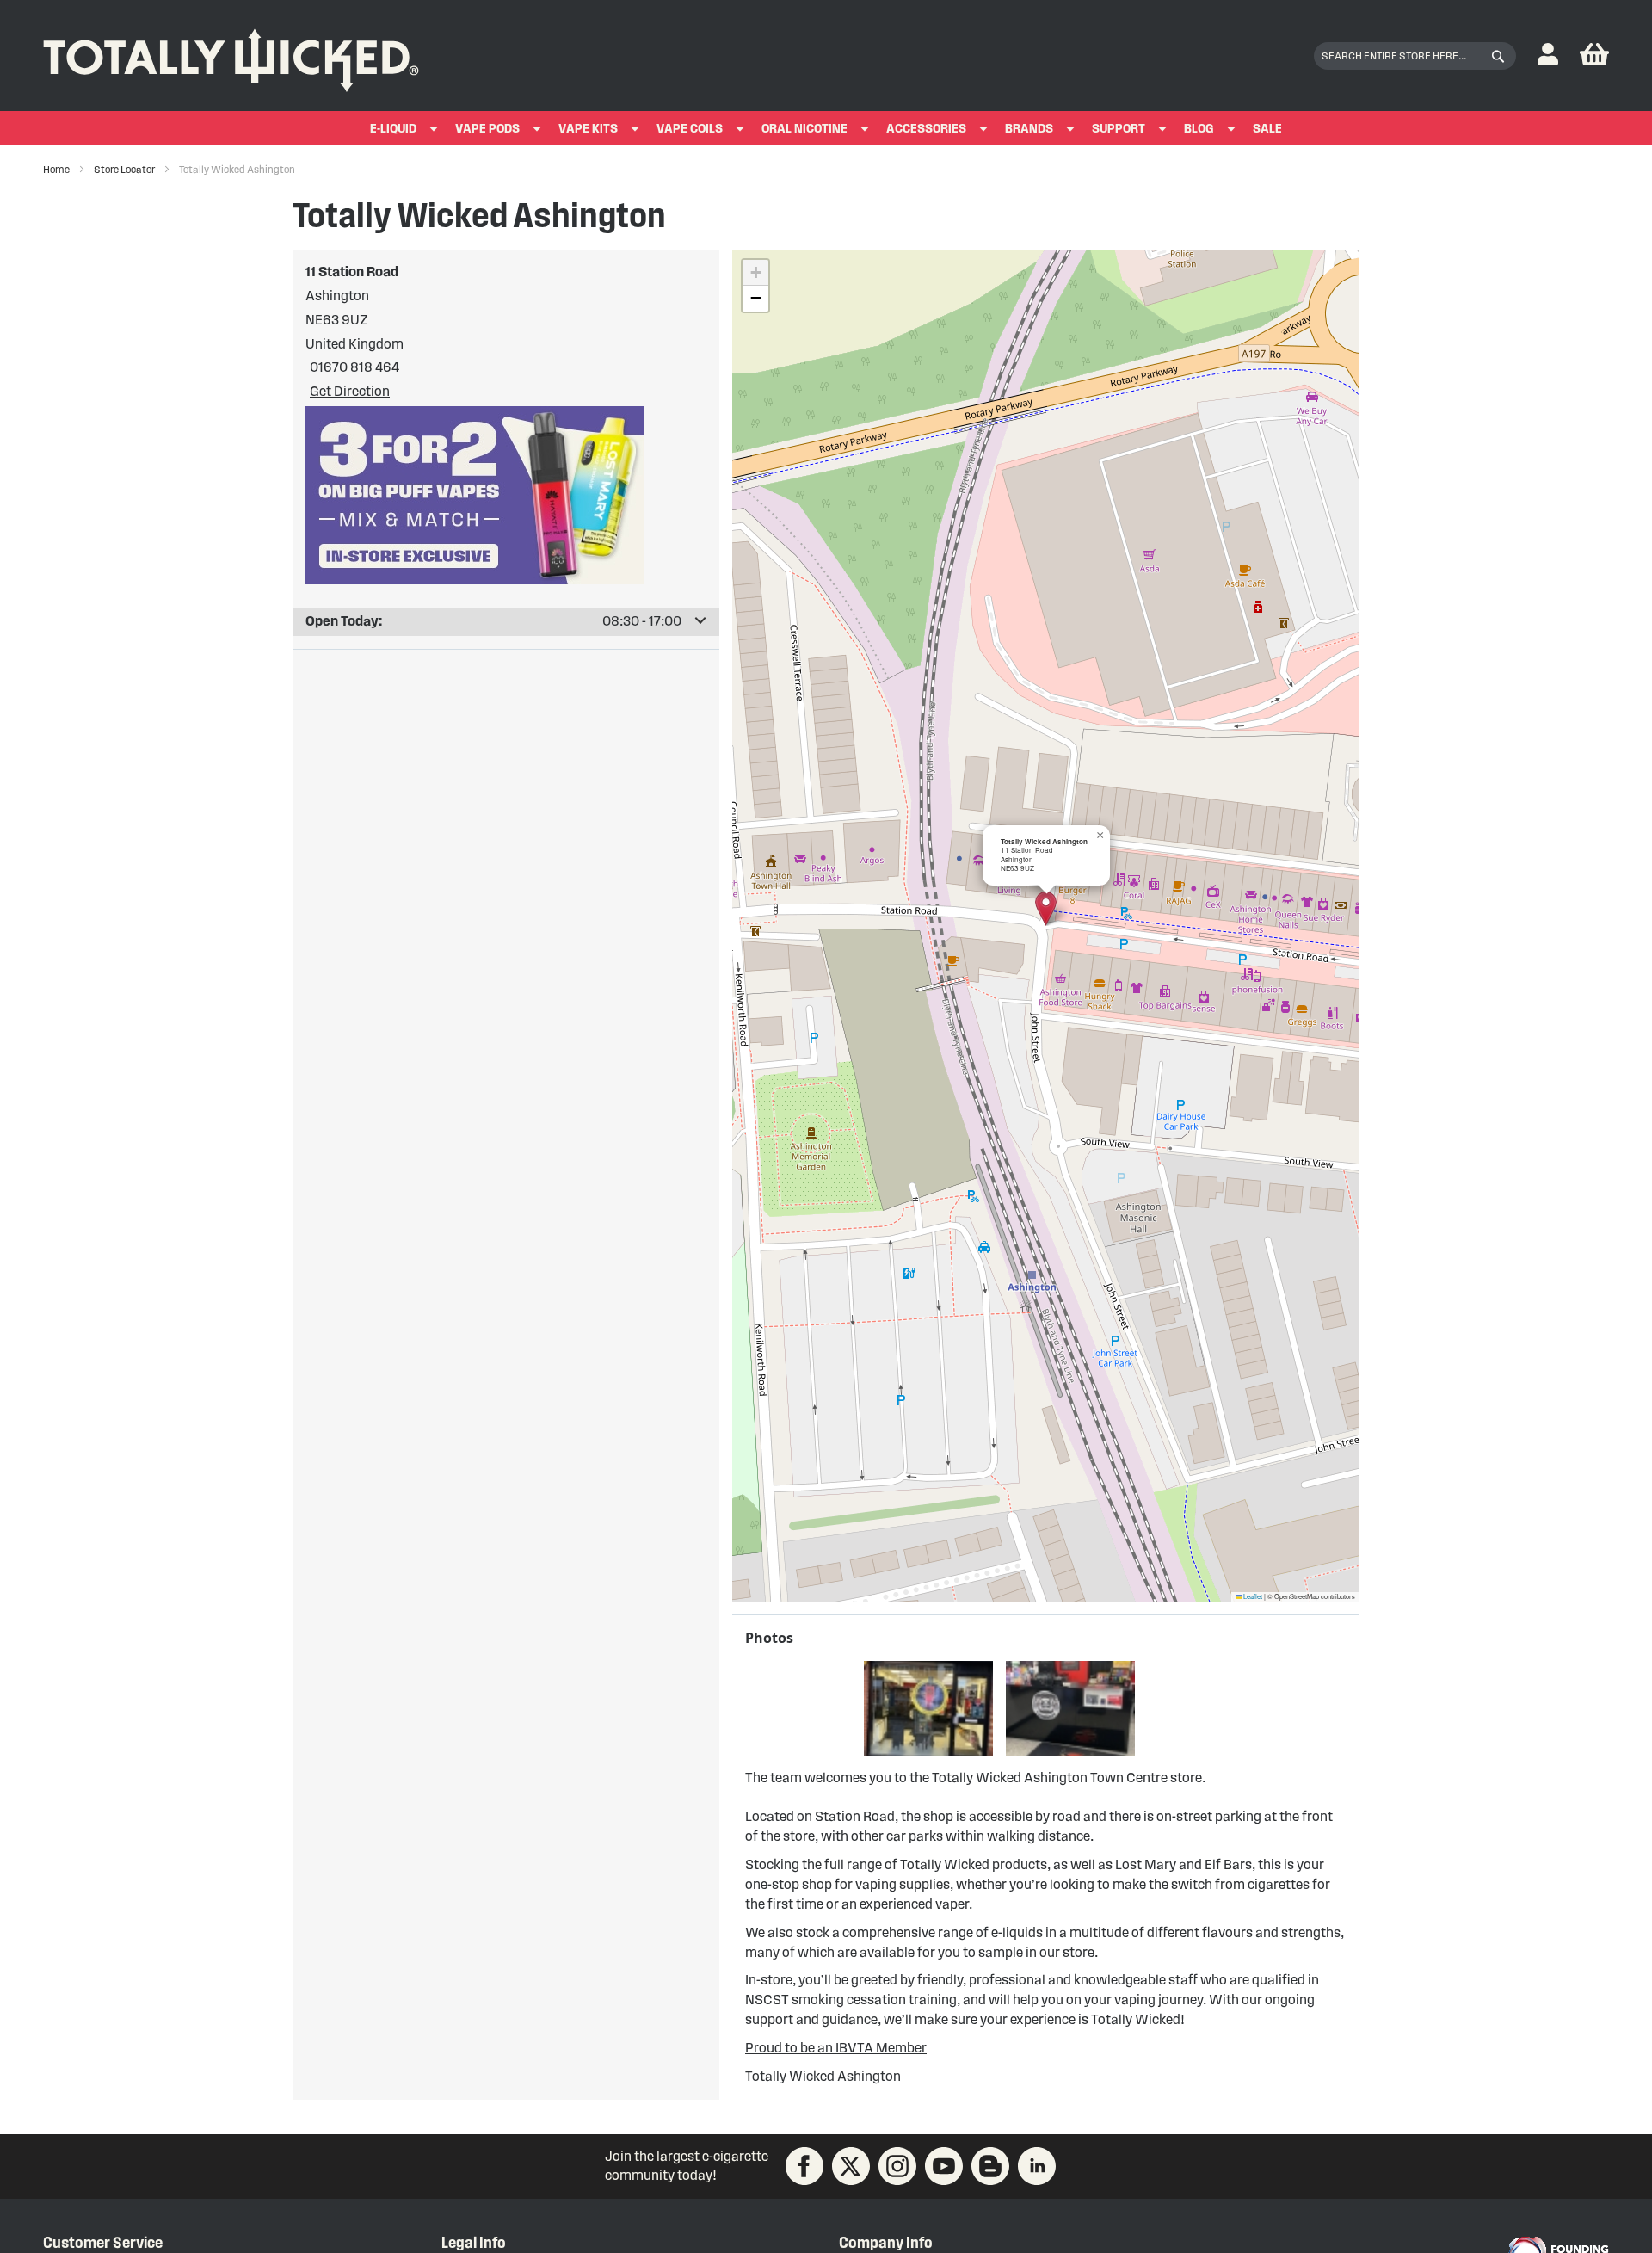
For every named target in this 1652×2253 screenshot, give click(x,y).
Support (1119, 129)
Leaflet (1252, 1596)
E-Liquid (393, 129)
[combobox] (1415, 56)
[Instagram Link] (897, 2166)
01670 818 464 (354, 367)
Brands (1029, 129)
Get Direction (350, 391)
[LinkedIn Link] (1037, 2166)
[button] (1548, 56)
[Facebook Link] (804, 2166)
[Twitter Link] (851, 2166)
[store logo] (231, 56)
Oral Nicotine (804, 129)
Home (57, 169)
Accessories (926, 129)
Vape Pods (487, 129)
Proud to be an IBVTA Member (836, 2048)
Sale (1267, 129)
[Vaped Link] (990, 2166)
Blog (1199, 129)
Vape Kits (588, 129)
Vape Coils (690, 129)
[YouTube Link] (944, 2166)
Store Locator (125, 169)
